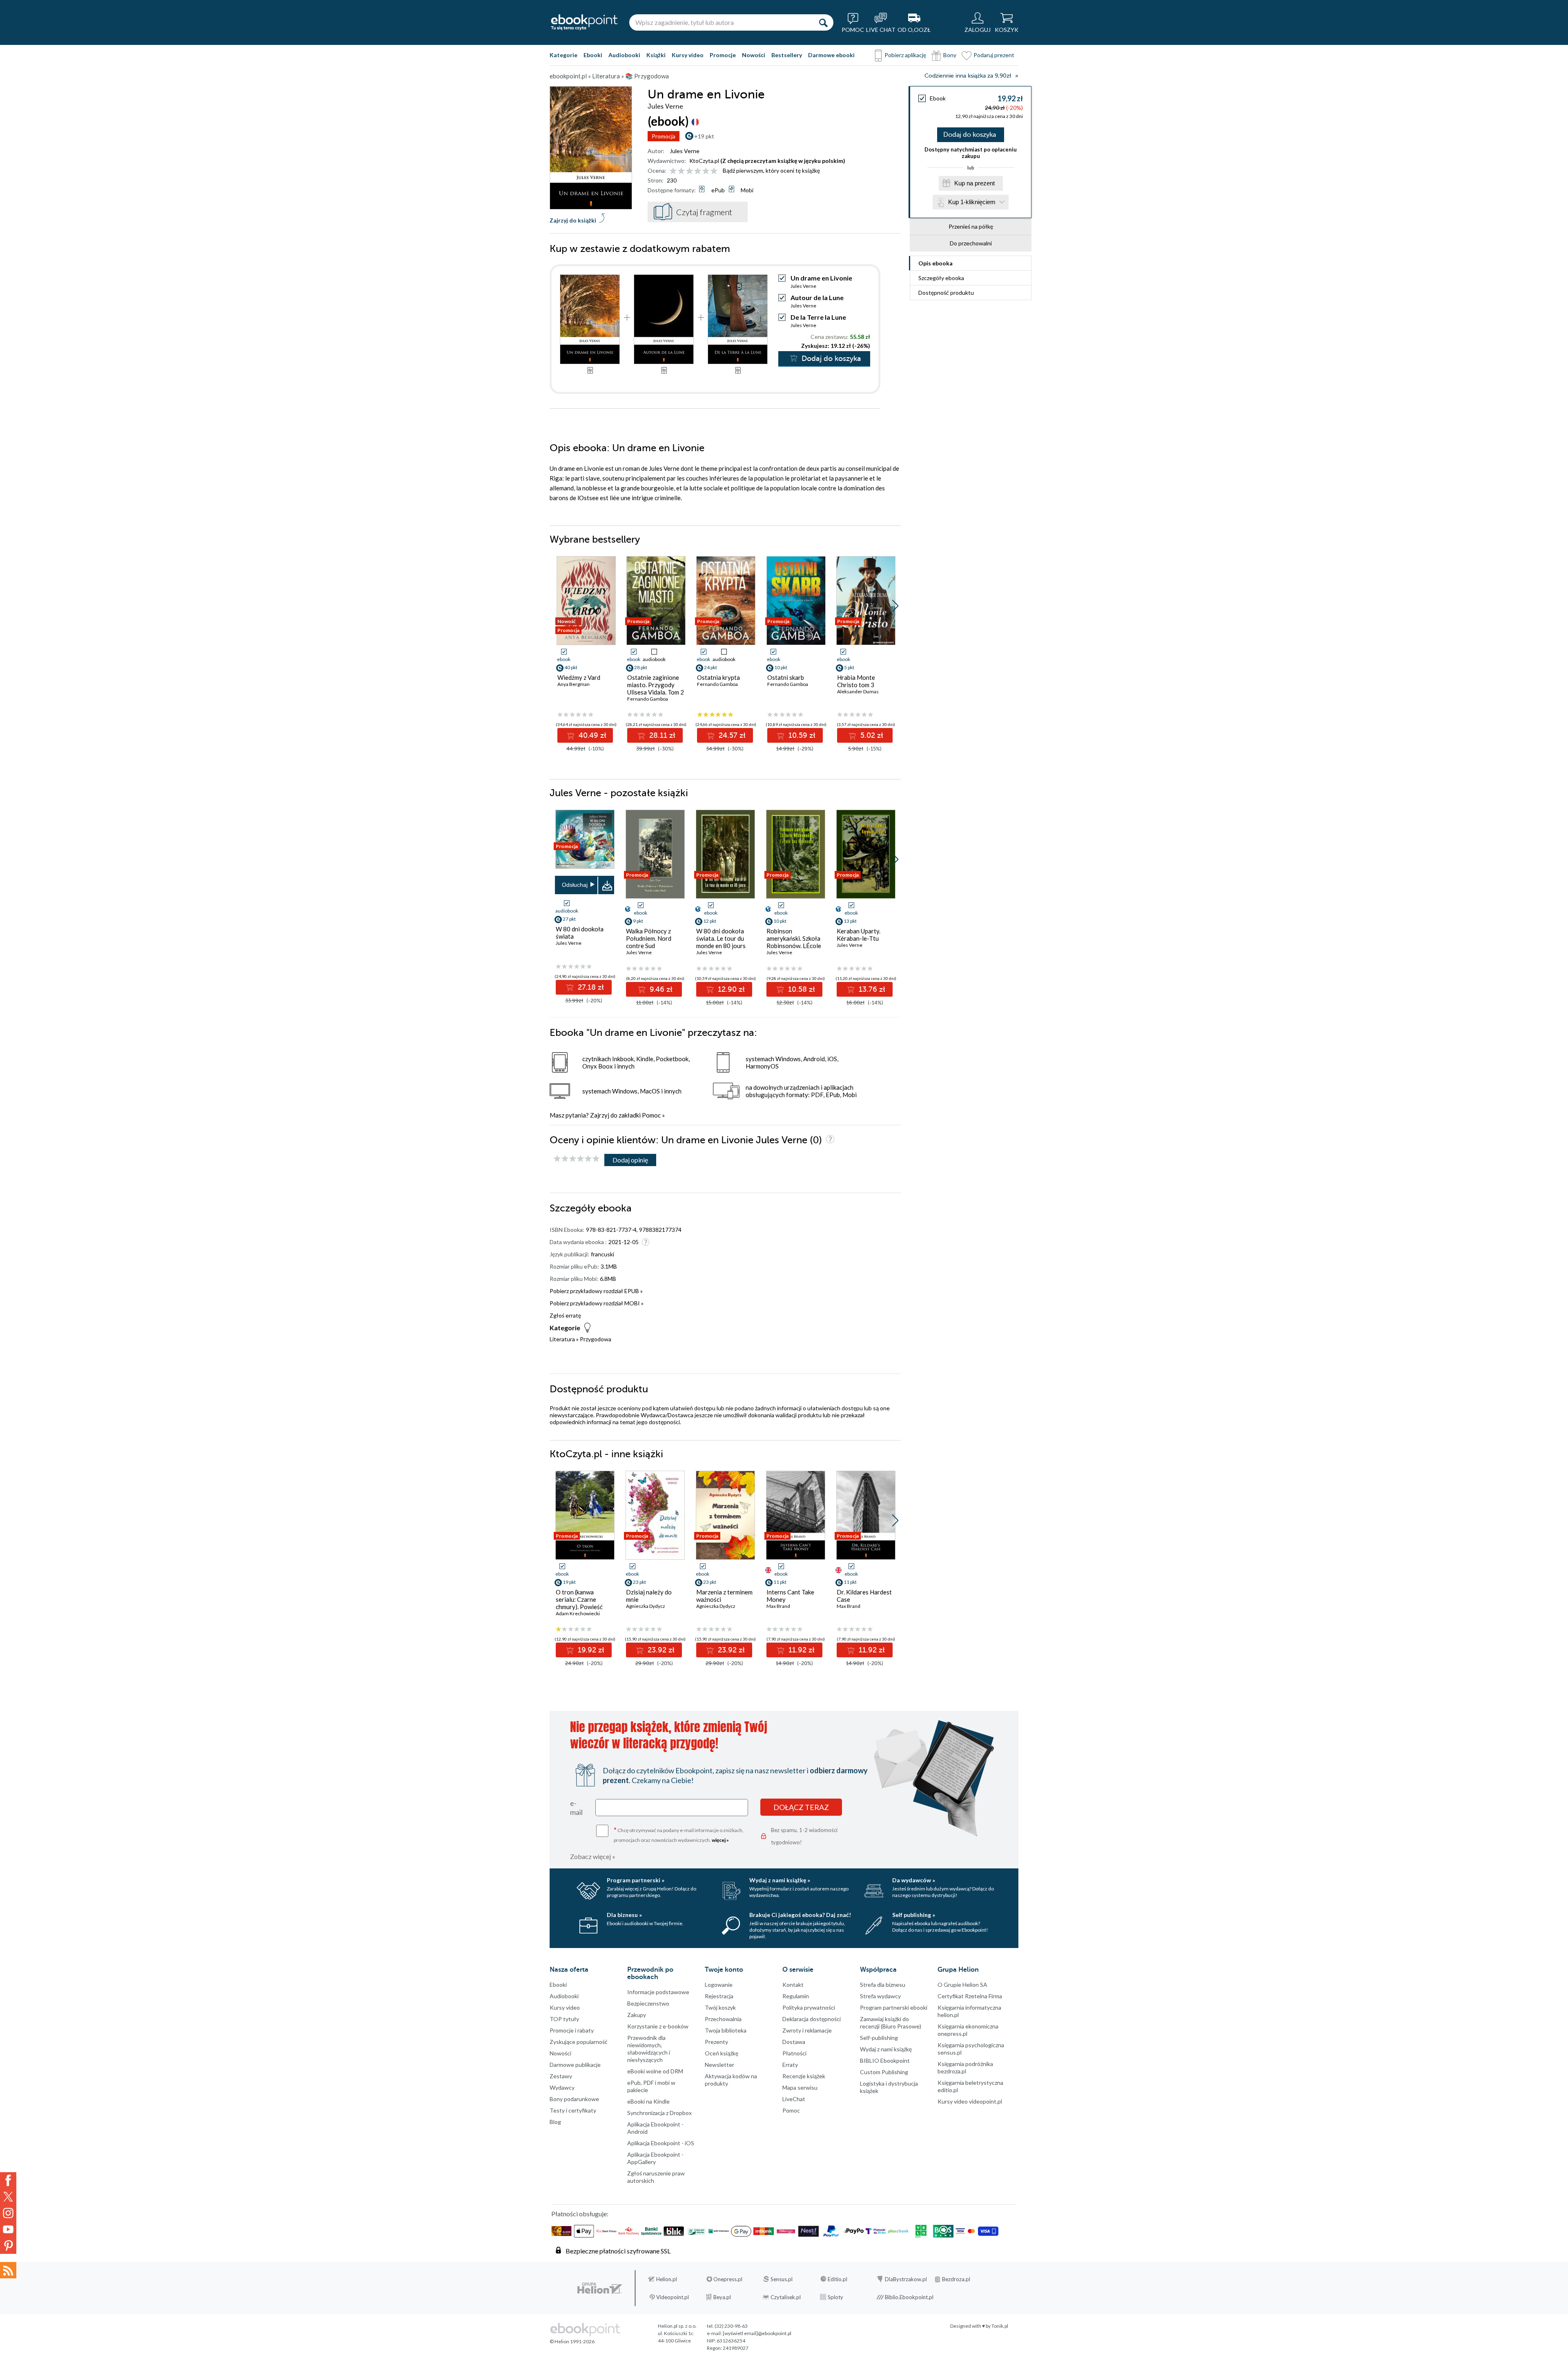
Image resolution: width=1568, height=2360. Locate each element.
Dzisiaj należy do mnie (649, 1596)
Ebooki (593, 55)
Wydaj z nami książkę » (780, 1880)
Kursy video (688, 55)
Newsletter (719, 2065)
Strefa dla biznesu (883, 1985)
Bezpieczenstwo (648, 2003)
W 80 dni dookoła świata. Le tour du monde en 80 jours (721, 938)
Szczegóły (941, 278)
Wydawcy (562, 2087)
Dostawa (794, 2042)
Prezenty (716, 2042)
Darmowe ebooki (831, 55)
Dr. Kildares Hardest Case (864, 1596)
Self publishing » (914, 1915)
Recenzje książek (804, 2076)
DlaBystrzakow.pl (906, 2279)
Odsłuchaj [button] (575, 885)
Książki (656, 55)
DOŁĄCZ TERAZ (801, 1807)
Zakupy (637, 2015)
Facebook (8, 2180)
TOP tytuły (564, 2019)
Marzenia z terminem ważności (724, 1596)
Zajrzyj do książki (573, 220)
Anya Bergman (574, 684)
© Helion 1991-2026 (572, 2341)
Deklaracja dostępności (812, 2019)
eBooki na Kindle (648, 2101)
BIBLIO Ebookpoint (885, 2061)
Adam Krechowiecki (578, 1613)
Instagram (8, 2213)
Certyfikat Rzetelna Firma (970, 1996)
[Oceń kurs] (577, 1159)
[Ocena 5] (706, 171)
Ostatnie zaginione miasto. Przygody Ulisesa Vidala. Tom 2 (656, 685)
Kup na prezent (974, 183)
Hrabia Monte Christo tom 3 (856, 681)
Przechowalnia (723, 2019)
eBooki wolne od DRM (655, 2071)
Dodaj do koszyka (970, 135)
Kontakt (793, 1985)
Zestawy (561, 2076)
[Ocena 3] (689, 171)
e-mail (576, 1808)
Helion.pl (667, 2279)
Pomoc (651, 1115)
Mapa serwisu (800, 2087)
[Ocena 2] (681, 171)
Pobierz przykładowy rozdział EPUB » (596, 1291)
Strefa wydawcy (880, 1996)
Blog (555, 2122)
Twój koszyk (720, 2007)
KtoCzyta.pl (704, 161)
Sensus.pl (782, 2279)
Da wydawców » (914, 1880)
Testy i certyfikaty (573, 2110)
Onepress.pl (728, 2279)
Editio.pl (837, 2279)
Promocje (723, 55)
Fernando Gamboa (648, 699)
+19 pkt (704, 136)
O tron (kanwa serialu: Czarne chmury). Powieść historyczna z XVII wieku (580, 1607)
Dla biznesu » (624, 1915)
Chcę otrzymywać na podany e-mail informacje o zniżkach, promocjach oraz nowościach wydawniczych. (679, 1834)
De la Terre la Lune (818, 317)
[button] (895, 606)
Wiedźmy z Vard (579, 677)
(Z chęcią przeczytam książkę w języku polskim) (783, 161)
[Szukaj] (823, 22)
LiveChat (794, 2099)
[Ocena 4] (698, 171)
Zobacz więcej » (593, 1856)
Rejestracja (719, 1996)
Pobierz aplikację (905, 55)
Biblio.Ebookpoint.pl (909, 2297)
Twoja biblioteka (726, 2030)
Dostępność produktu (946, 293)
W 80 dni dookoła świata (580, 933)
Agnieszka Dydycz (646, 1606)
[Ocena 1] (673, 171)
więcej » (720, 1840)
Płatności (794, 2053)
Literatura (562, 1339)
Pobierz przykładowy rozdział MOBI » (597, 1303)
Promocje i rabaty (572, 2030)
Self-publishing (879, 2038)
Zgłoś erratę (565, 1315)
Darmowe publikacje (575, 2065)
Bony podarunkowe (574, 2099)
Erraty (790, 2065)
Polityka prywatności (809, 2007)
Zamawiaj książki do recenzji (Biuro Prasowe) (891, 2023)
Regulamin (796, 1996)
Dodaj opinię (630, 1160)
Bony (950, 55)
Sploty (835, 2297)
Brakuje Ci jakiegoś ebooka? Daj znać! (800, 1915)
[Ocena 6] (714, 171)
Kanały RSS (8, 2270)
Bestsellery (787, 55)
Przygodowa (596, 1339)
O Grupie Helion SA (962, 1985)
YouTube (8, 2229)
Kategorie (563, 55)
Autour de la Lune (817, 297)
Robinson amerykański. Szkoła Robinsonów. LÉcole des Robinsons (794, 942)
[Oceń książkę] (694, 170)
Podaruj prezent (994, 55)
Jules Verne (685, 151)
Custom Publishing (884, 2072)
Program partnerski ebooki (894, 2007)
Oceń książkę (722, 2053)
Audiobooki (624, 55)
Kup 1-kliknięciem (972, 202)
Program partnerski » (636, 1880)
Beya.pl (722, 2297)
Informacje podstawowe (658, 1992)
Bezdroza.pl (956, 2279)
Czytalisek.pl (786, 2297)
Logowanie (719, 1985)
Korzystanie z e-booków (658, 2026)
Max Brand (778, 1606)
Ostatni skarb (786, 677)
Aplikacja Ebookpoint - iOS (661, 2143)
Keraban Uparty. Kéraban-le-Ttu (859, 935)
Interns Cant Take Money (790, 1596)
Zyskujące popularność (579, 2042)
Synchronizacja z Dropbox (659, 2113)
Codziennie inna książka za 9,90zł (968, 76)
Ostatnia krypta (718, 677)
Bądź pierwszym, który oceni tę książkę (771, 170)
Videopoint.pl (673, 2297)
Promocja (664, 136)
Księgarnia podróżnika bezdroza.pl (965, 2067)
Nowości (754, 55)
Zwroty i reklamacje (807, 2030)
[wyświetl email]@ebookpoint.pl (757, 2333)
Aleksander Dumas (858, 691)
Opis (935, 263)
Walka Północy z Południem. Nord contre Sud (649, 938)
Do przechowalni (971, 243)
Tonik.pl (1000, 2326)
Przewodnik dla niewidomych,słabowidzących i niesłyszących (649, 2049)
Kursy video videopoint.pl (970, 2101)
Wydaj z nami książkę (886, 2049)
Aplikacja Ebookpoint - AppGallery (655, 2158)
